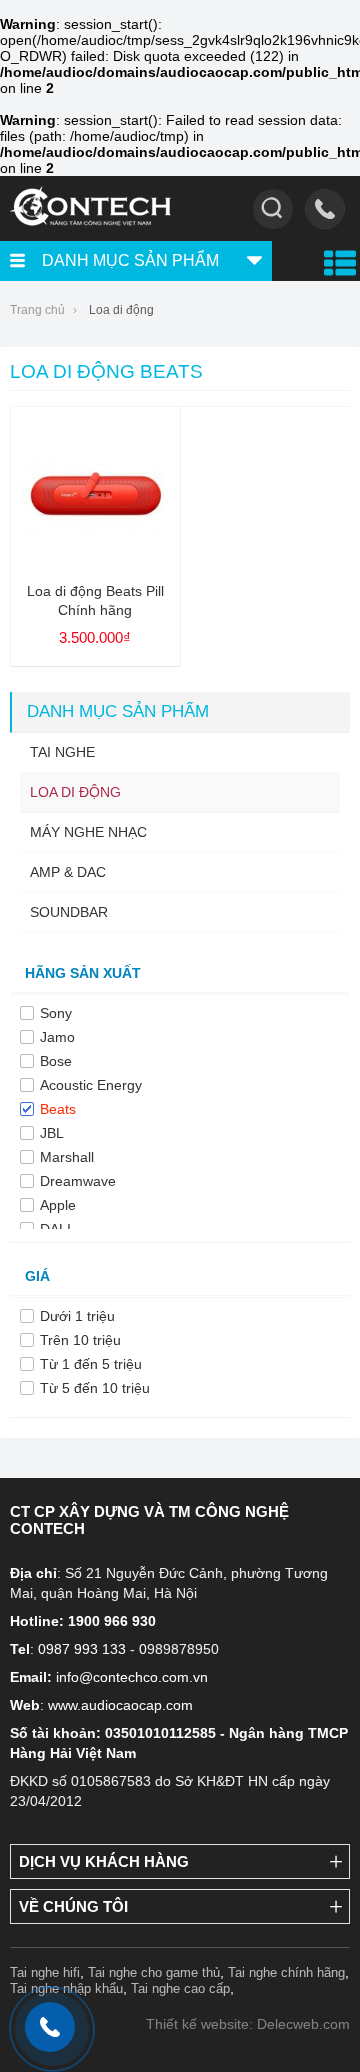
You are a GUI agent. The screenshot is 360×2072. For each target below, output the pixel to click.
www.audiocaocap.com (120, 1705)
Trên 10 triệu (80, 1340)
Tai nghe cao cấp (180, 1988)
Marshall (67, 1157)
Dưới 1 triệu (77, 1316)
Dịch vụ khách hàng (104, 1861)
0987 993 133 (82, 1649)
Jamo (57, 1037)
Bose (56, 1061)
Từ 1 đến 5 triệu (91, 1364)
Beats (58, 1109)
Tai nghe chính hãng (286, 1972)
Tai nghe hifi (45, 1972)
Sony (56, 1013)
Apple (58, 1205)
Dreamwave (78, 1181)
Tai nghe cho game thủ (154, 1972)
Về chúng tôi (73, 1906)
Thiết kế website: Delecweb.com (248, 2024)
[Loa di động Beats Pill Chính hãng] (95, 561)
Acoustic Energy (91, 1085)
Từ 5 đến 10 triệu (95, 1388)
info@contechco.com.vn (132, 1677)
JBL (52, 1133)
